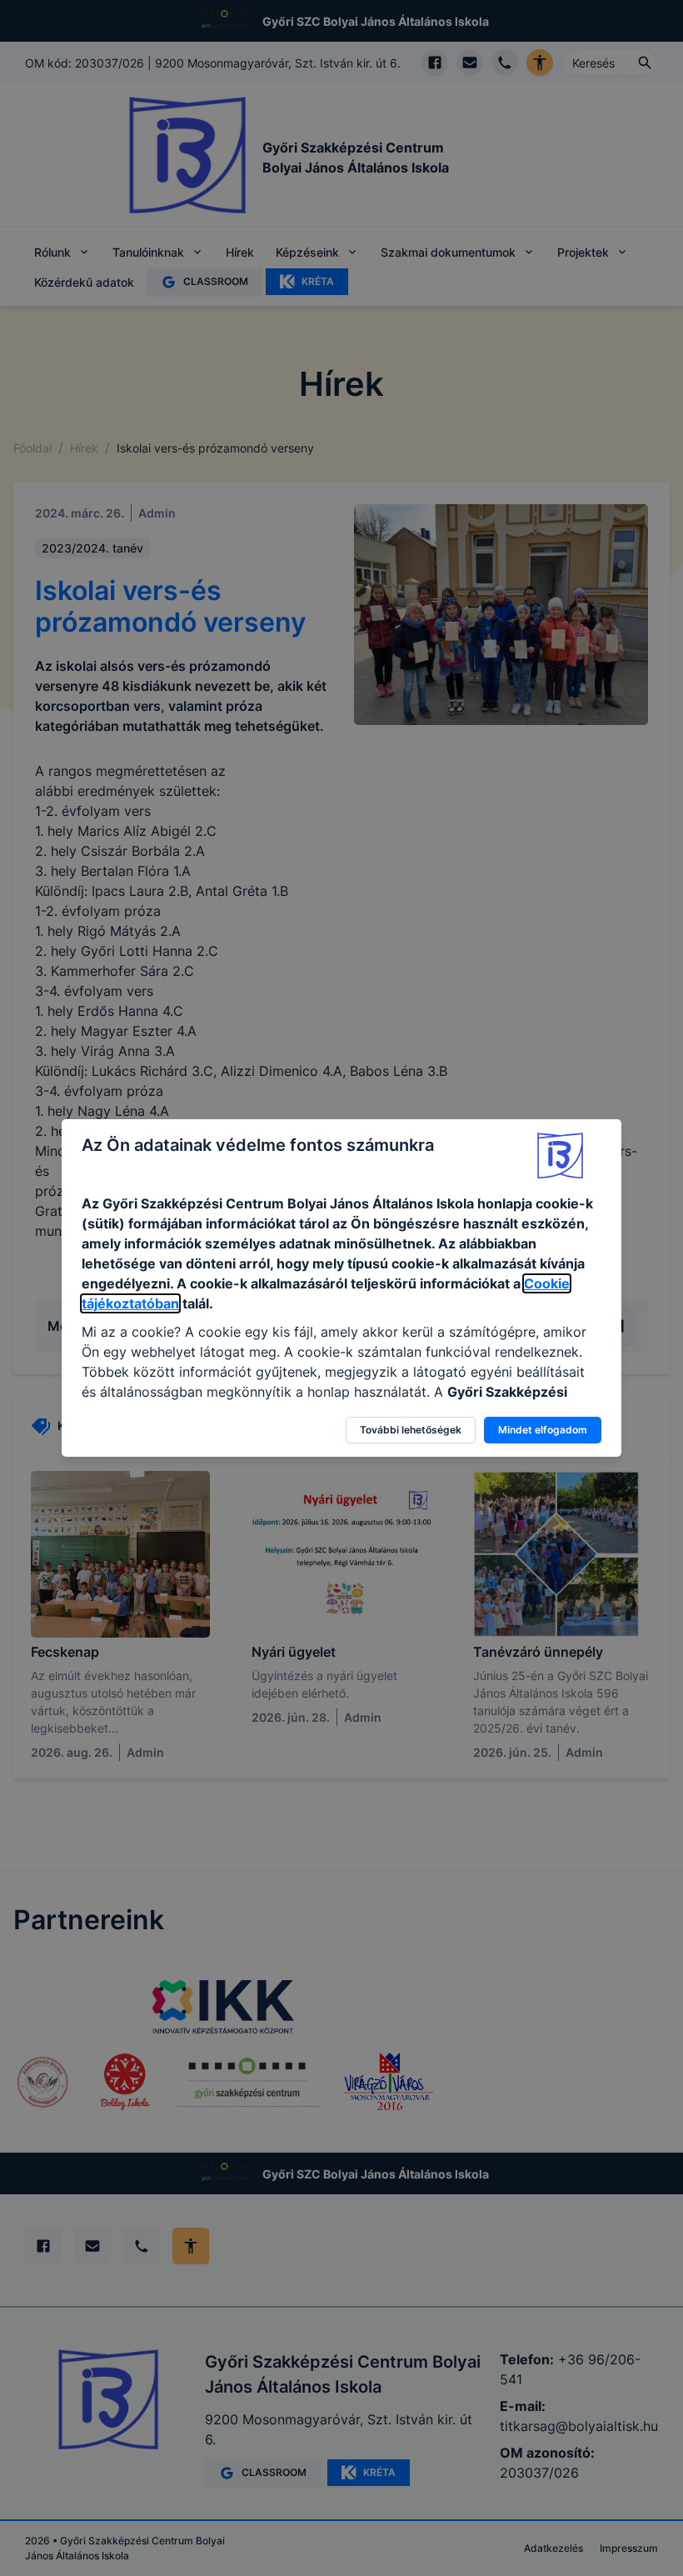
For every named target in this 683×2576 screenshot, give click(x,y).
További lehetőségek (411, 1430)
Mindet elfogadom (543, 1430)
